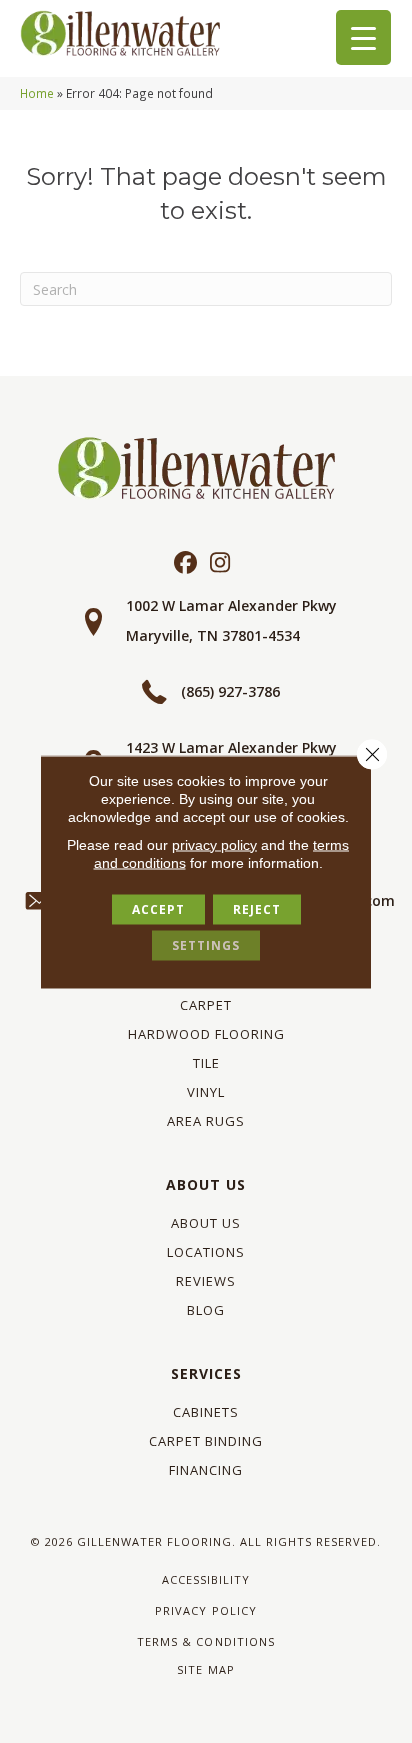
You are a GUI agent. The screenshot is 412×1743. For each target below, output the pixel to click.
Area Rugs (206, 1121)
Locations (206, 1252)
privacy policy (214, 844)
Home (37, 93)
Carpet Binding (206, 1441)
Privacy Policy (205, 1610)
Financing (206, 1470)
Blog (206, 1310)
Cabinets (206, 1412)
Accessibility (206, 1579)
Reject (257, 908)
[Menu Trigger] (363, 37)
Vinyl (206, 1092)
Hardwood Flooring (206, 1034)
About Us (206, 1184)
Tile (206, 1063)
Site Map (205, 1669)
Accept (158, 908)
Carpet (206, 1005)
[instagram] (220, 563)
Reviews (206, 1281)
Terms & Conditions (205, 1641)
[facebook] (185, 563)
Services (206, 1373)
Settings (206, 944)
